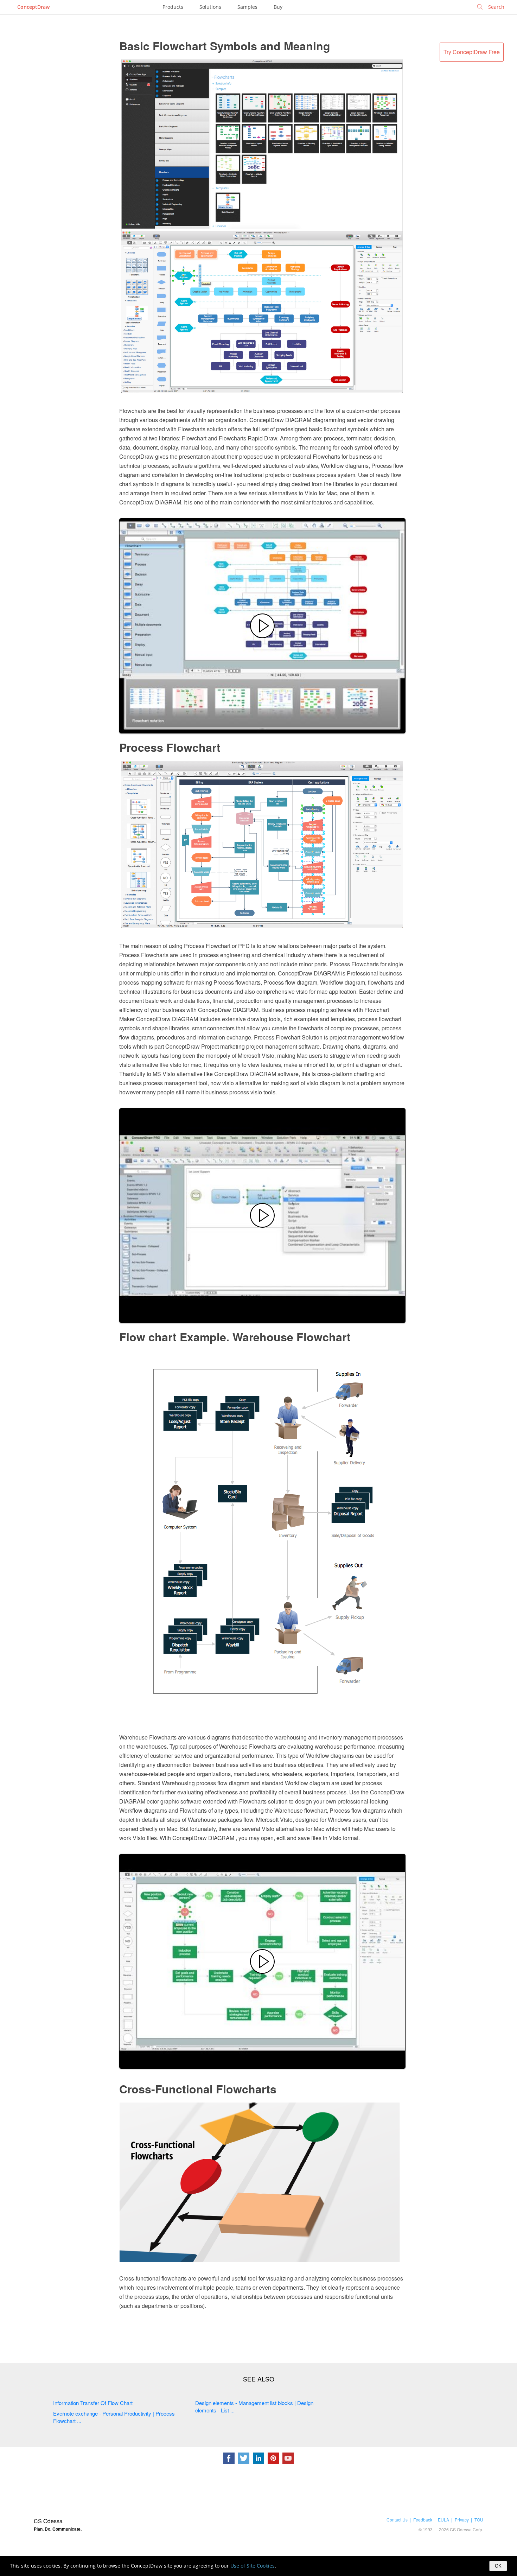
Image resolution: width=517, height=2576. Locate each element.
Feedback (423, 2520)
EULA (443, 2520)
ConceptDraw (33, 7)
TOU (479, 2520)
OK (498, 2566)
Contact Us (397, 2520)
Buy (278, 7)
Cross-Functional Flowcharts (198, 2089)
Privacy (462, 2520)
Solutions (210, 7)
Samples (247, 7)
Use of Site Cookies (253, 2566)
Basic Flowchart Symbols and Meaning (225, 46)
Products (173, 7)
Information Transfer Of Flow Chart (93, 2403)
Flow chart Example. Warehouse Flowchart (235, 1337)
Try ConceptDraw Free (472, 52)
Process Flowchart (170, 747)
